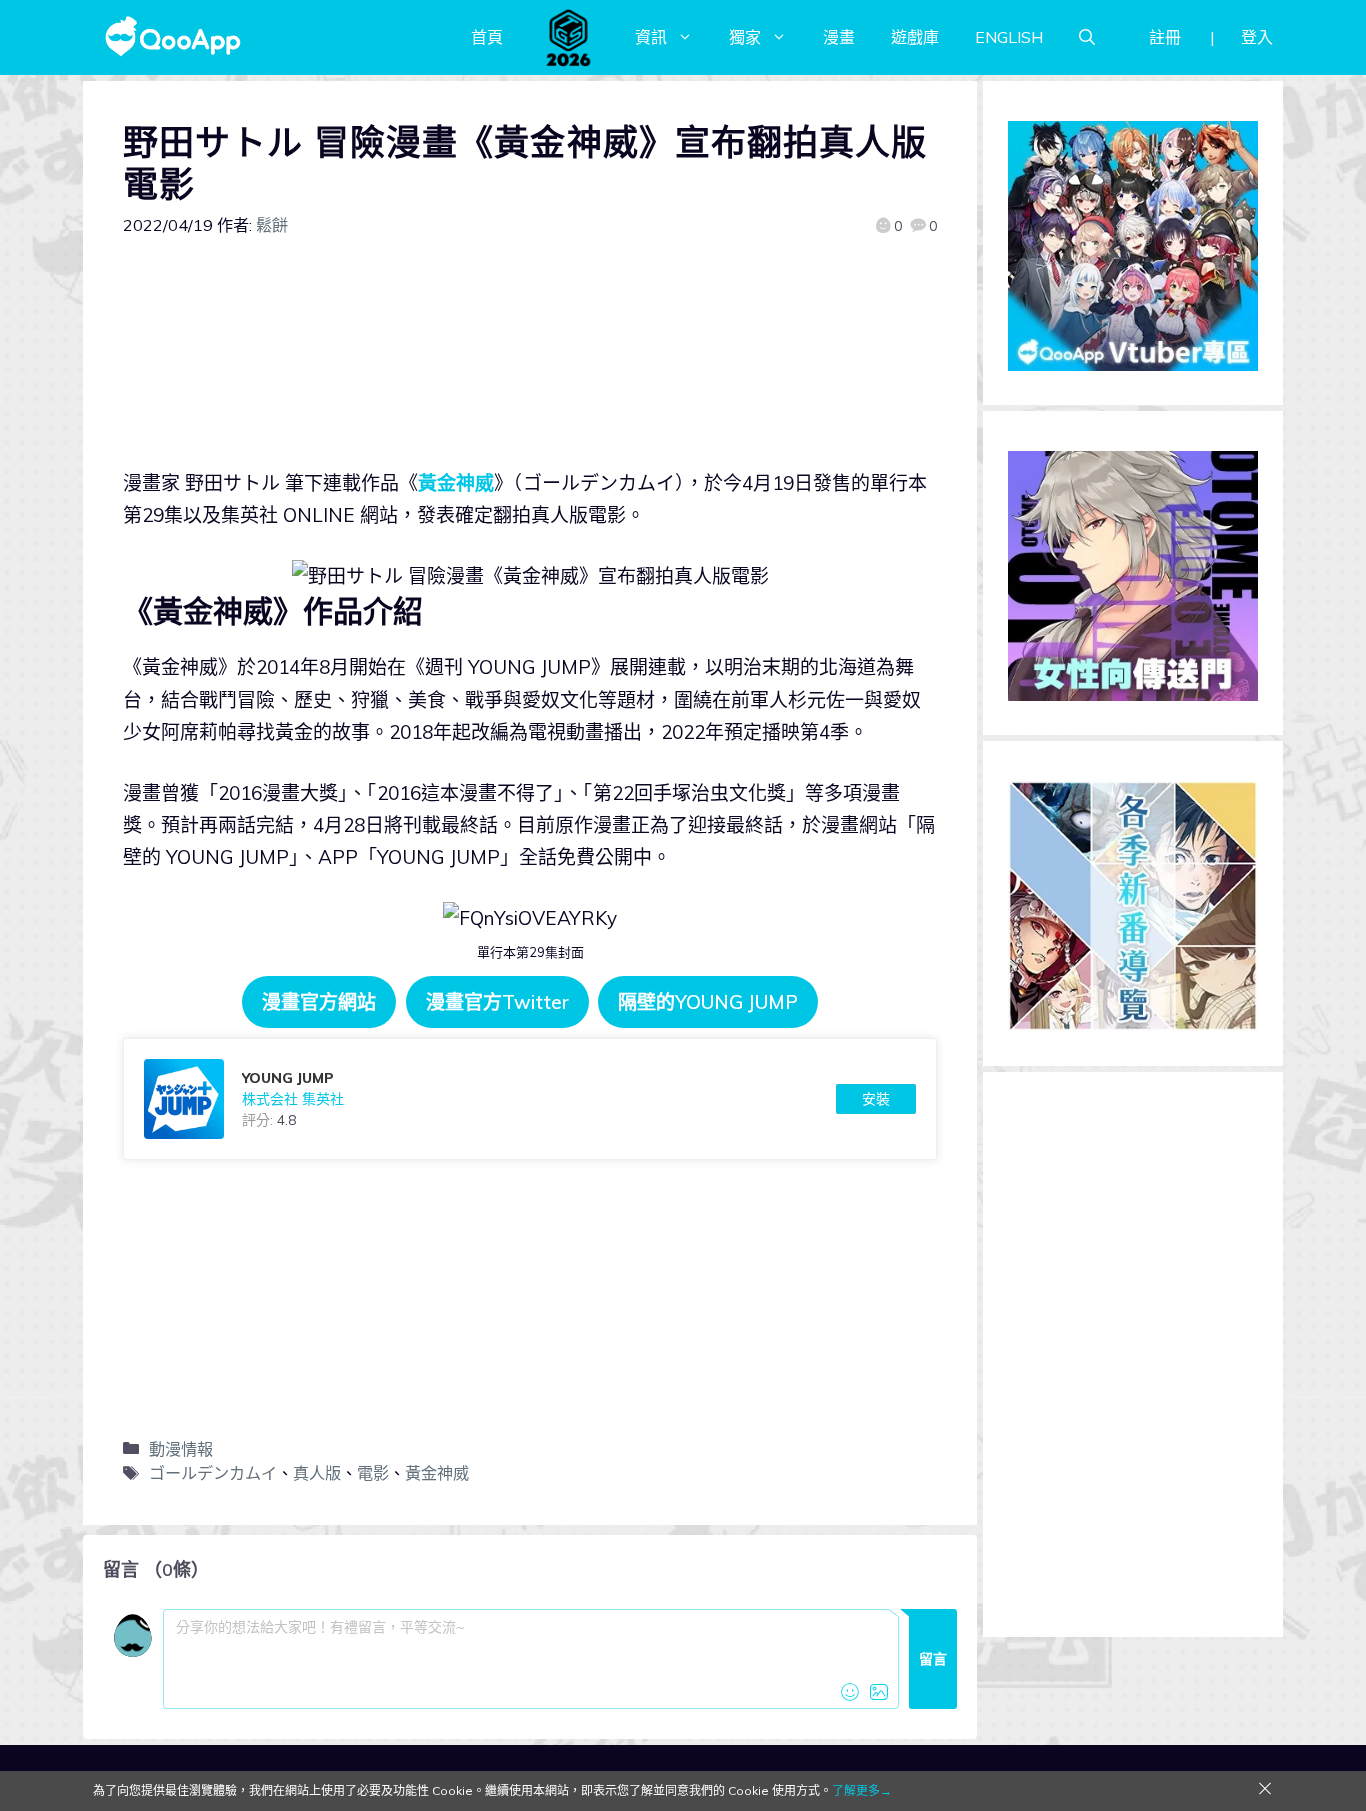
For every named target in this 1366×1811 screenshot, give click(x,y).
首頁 (487, 37)
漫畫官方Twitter (497, 1002)
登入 (1257, 37)
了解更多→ (862, 1790)
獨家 (745, 37)
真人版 (317, 1473)
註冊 (1165, 37)
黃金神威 (456, 483)
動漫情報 (181, 1449)
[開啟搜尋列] (1087, 37)
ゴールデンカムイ (213, 1473)
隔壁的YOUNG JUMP (708, 1002)
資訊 (651, 37)
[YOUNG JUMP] (530, 1099)
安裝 (876, 1099)
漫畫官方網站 (319, 1002)
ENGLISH (1009, 37)
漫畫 (839, 37)
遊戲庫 (915, 37)
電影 (373, 1473)
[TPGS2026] (569, 37)
